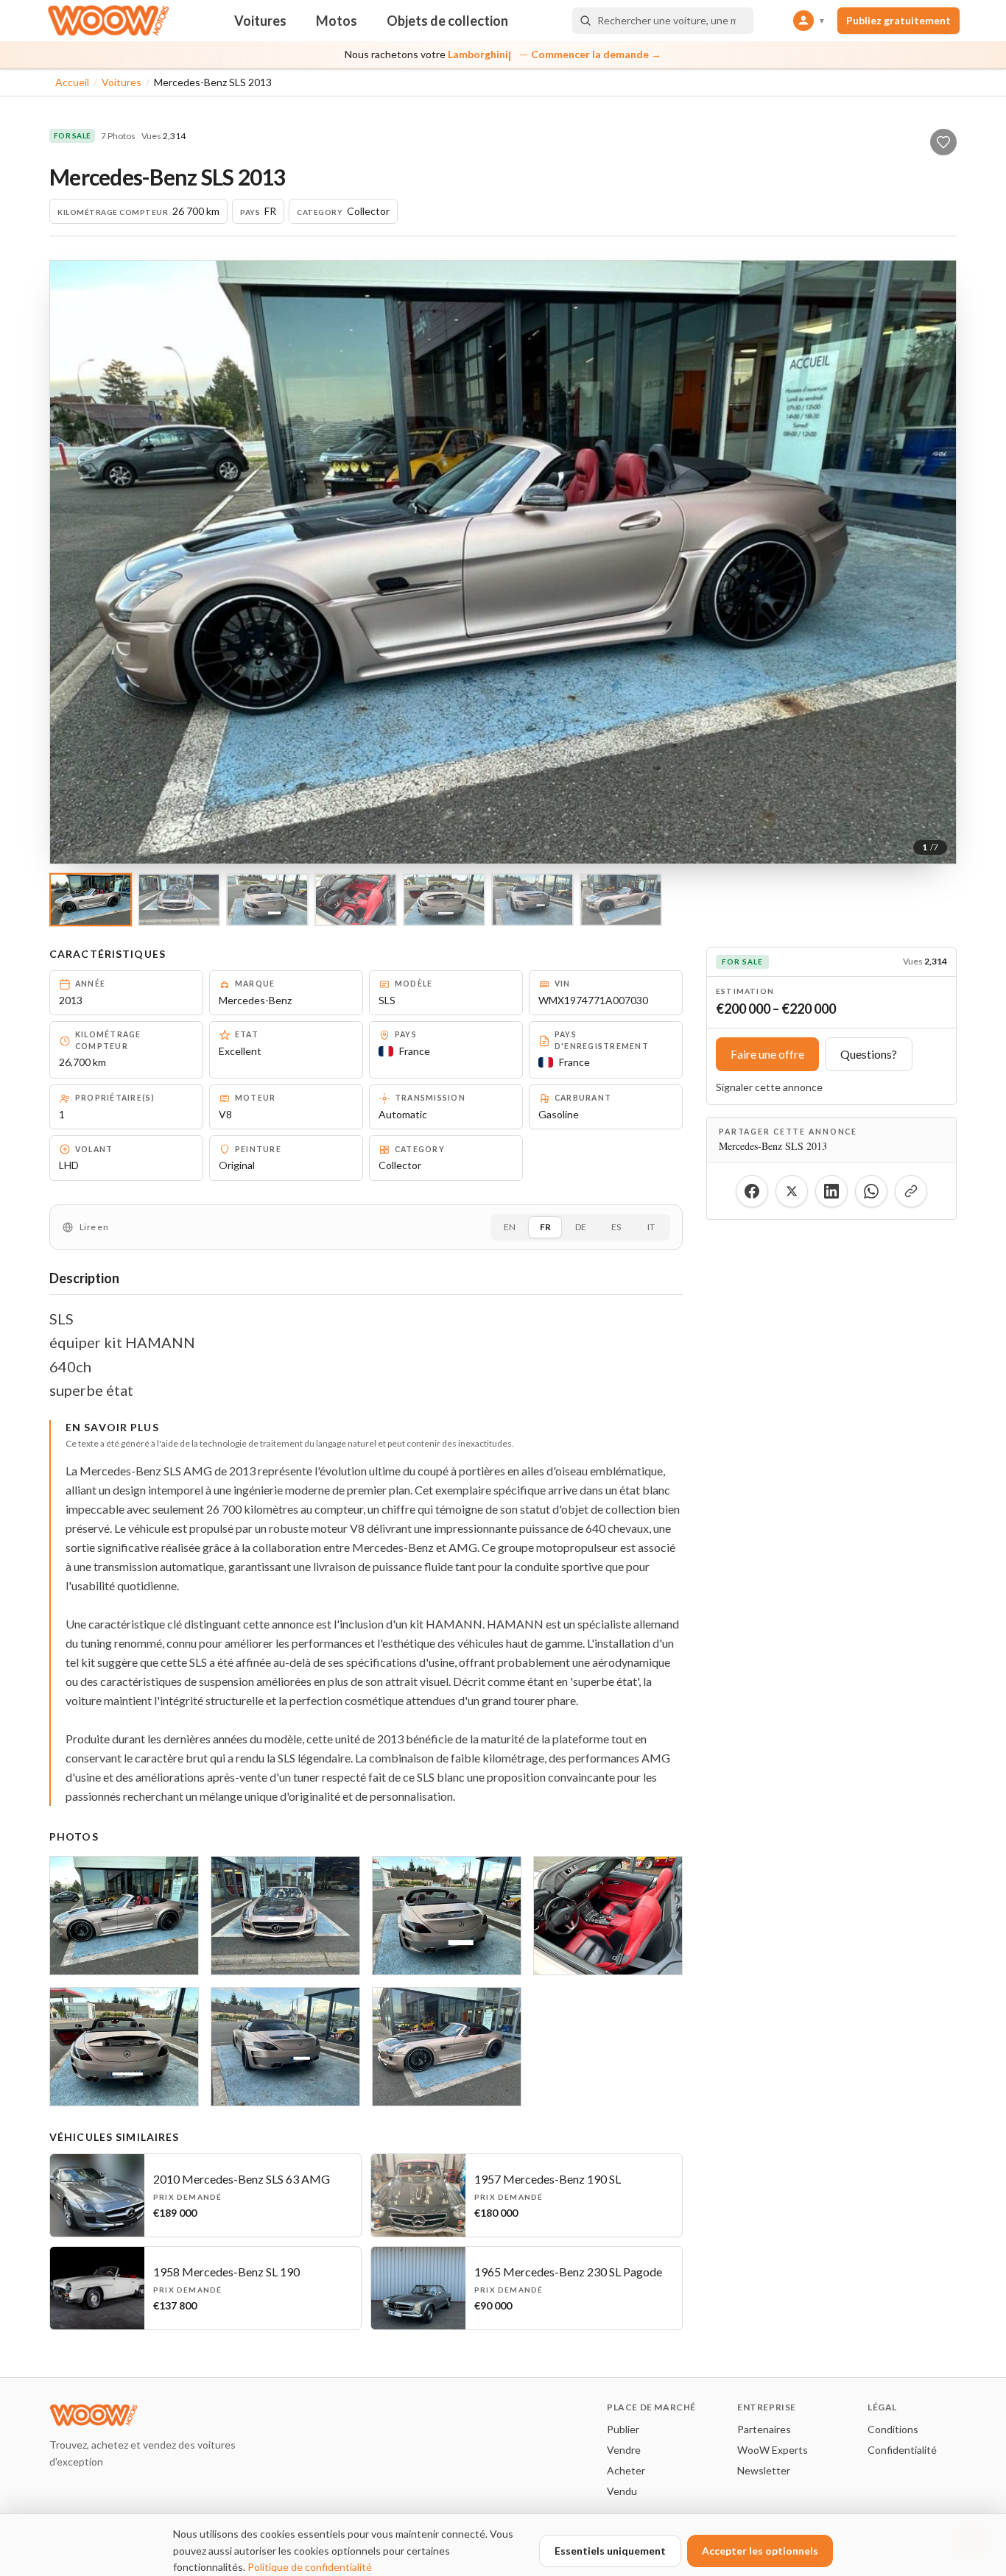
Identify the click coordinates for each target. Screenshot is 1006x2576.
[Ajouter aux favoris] (943, 142)
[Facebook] (752, 1191)
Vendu (622, 2491)
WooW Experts (773, 2450)
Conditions (893, 2429)
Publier (623, 2429)
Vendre (624, 2450)
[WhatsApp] (871, 1191)
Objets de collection (447, 21)
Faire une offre (767, 1054)
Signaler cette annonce (769, 1087)
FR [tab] (545, 1227)
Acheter (626, 2470)
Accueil (72, 82)
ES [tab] (616, 1227)
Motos (337, 21)
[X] (792, 1191)
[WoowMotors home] (108, 21)
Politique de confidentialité (310, 2567)
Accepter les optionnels (760, 2551)
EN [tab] (510, 1227)
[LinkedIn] (831, 1191)
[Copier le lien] (911, 1191)
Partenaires (764, 2429)
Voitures (260, 21)
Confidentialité (902, 2450)
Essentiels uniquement (610, 2551)
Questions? (869, 1054)
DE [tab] (581, 1227)
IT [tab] (651, 1227)
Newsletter (764, 2470)
